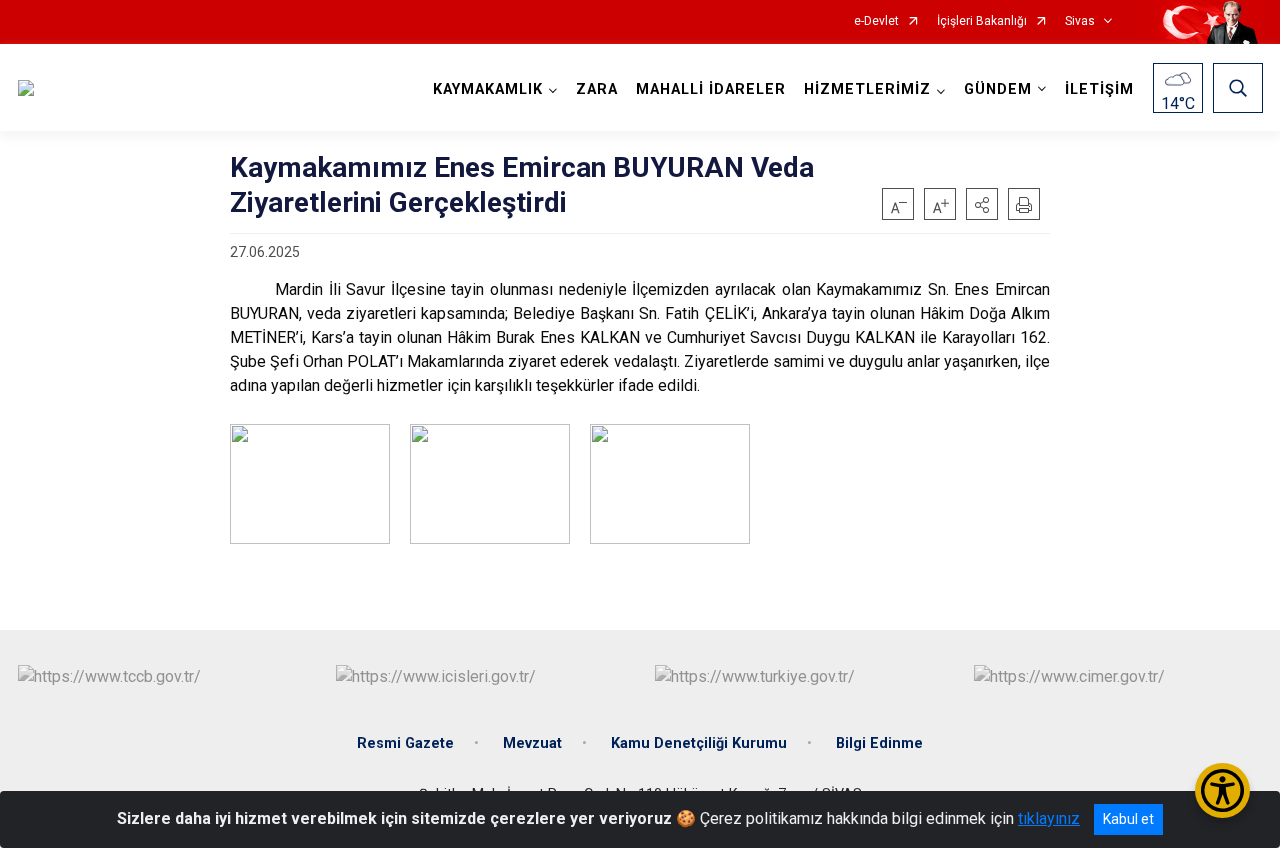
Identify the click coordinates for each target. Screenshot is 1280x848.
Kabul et (1128, 819)
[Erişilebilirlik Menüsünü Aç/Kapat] (1222, 790)
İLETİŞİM (1099, 89)
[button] (982, 204)
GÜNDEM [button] (998, 89)
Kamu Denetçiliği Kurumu (699, 743)
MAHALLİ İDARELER (711, 89)
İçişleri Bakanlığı (982, 21)
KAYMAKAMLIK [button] (488, 89)
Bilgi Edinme (879, 743)
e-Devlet (876, 21)
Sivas (1080, 21)
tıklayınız (1049, 818)
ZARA (597, 89)
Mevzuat (532, 743)
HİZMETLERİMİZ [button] (867, 89)
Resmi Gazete (405, 743)
